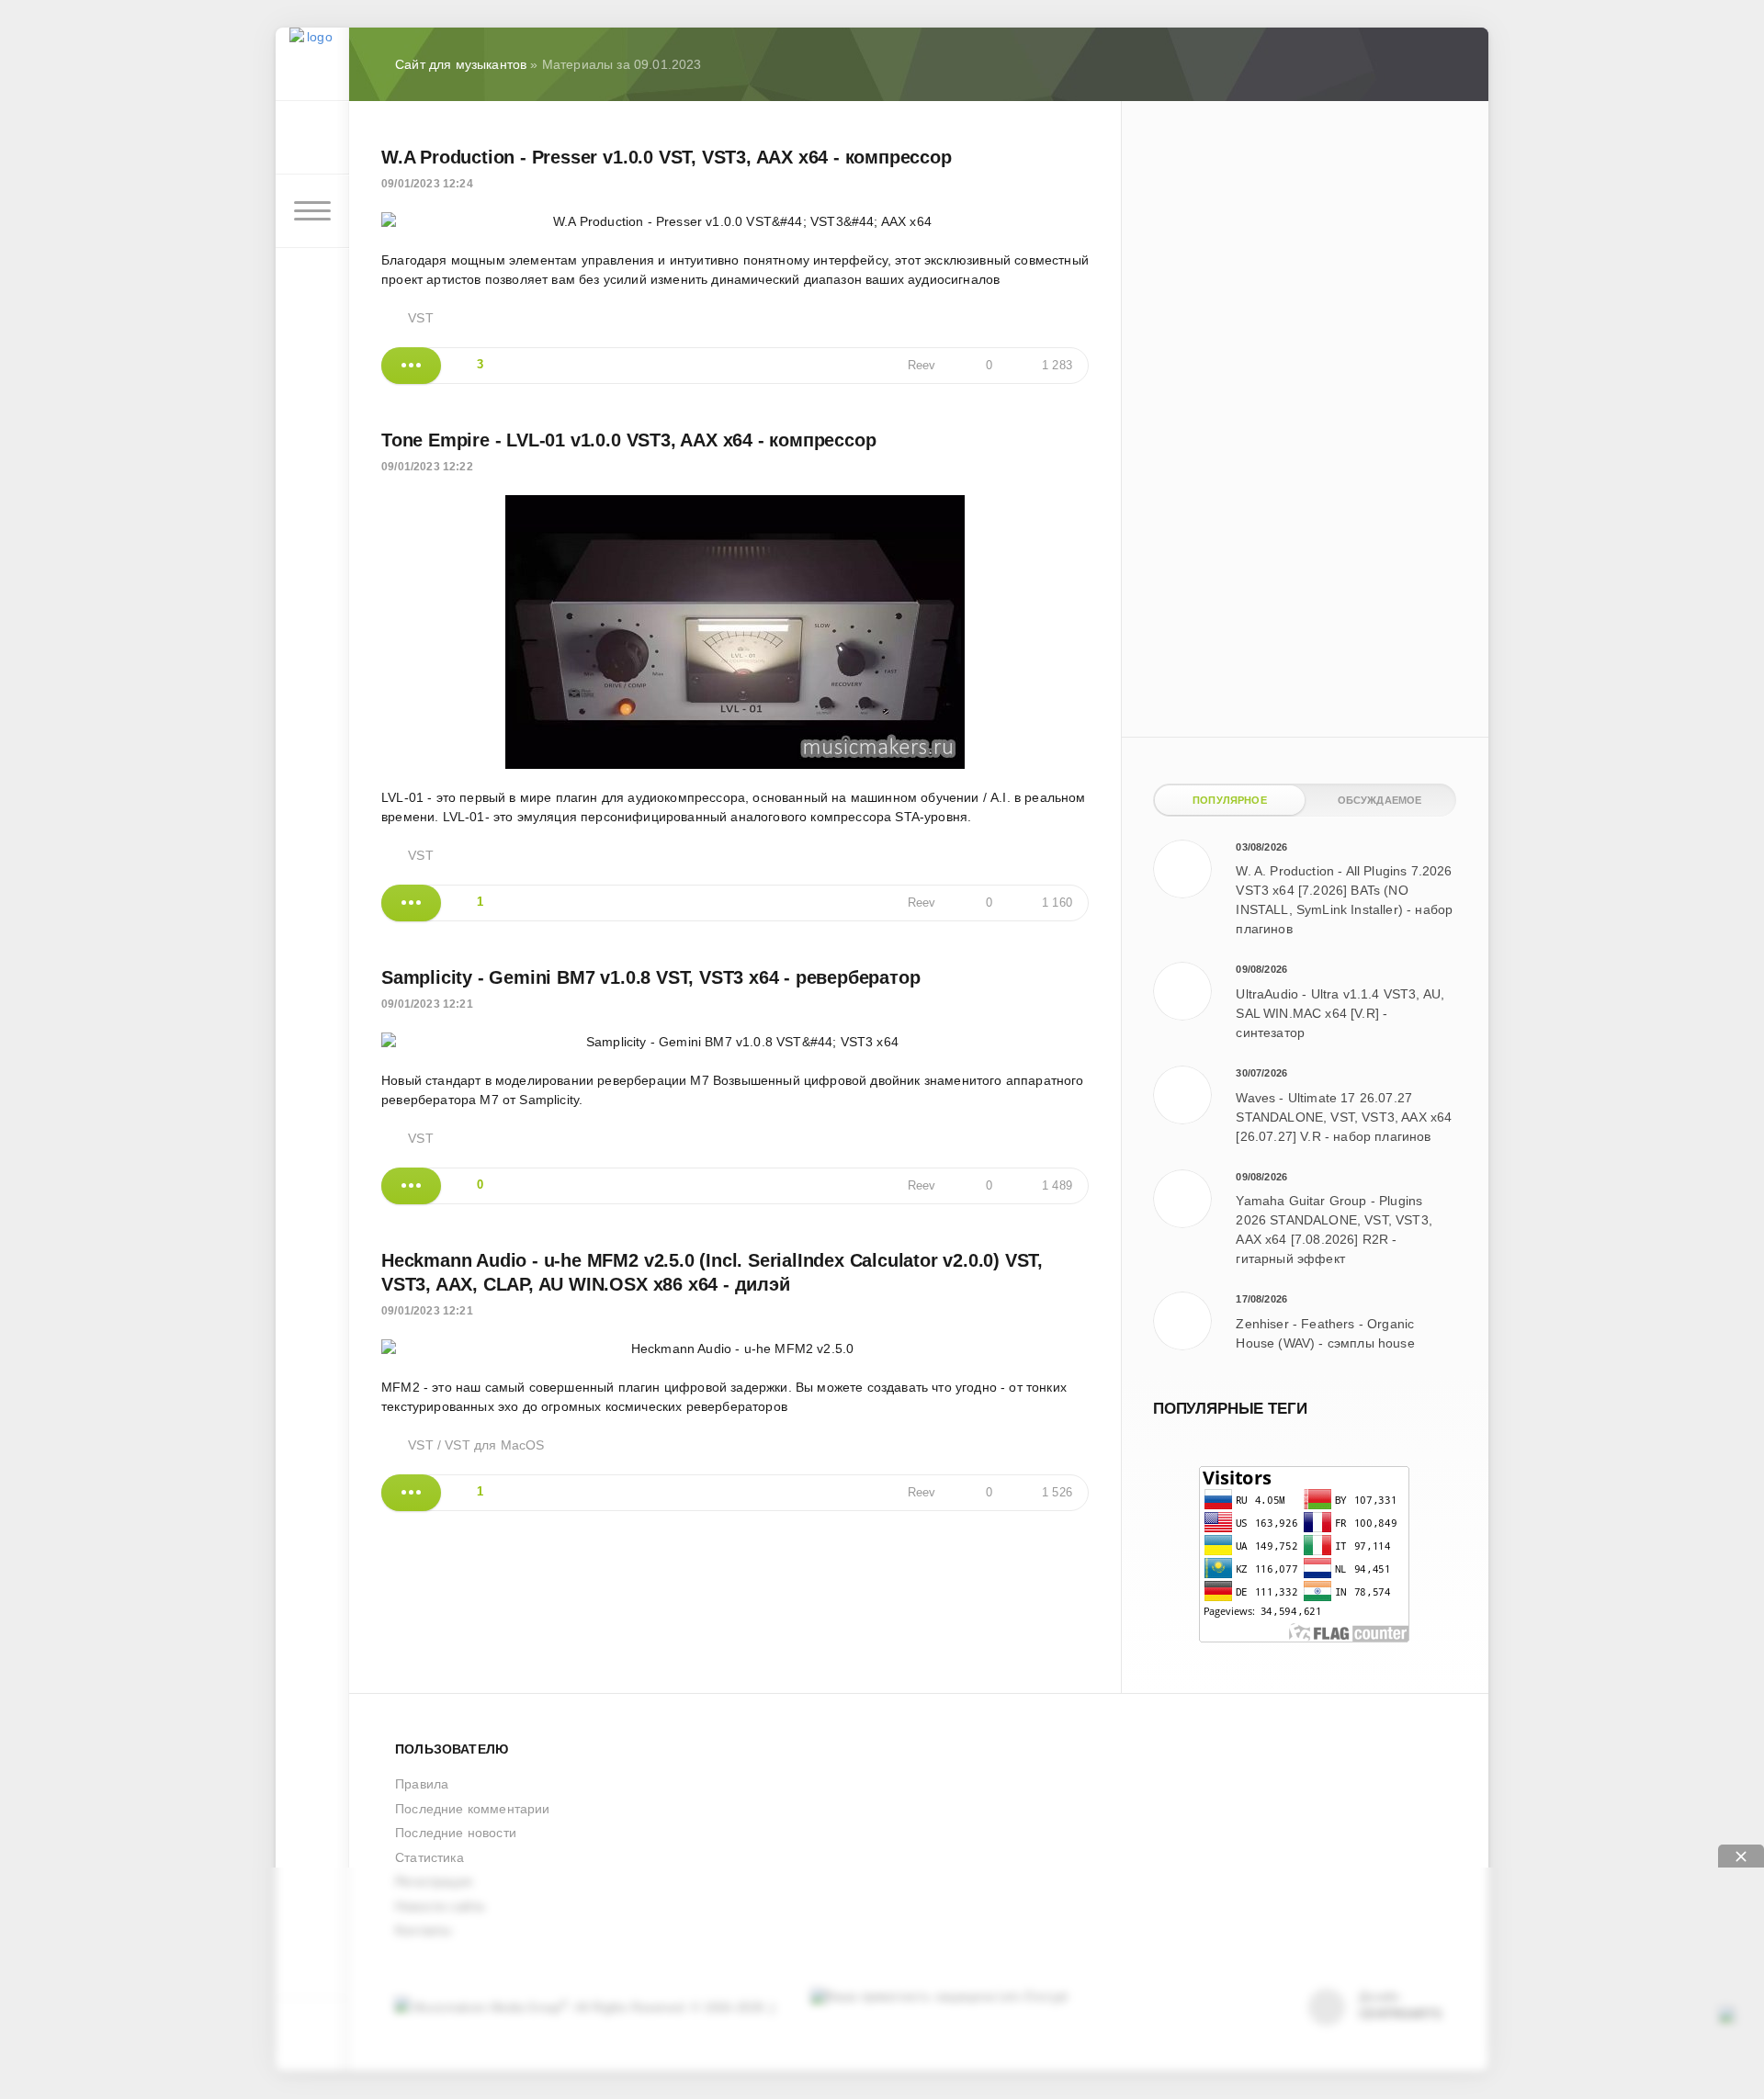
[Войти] (312, 138)
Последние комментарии (473, 1809)
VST (421, 318)
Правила (422, 1784)
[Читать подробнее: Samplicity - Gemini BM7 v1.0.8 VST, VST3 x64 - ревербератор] (411, 1186)
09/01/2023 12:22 (427, 467)
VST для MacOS (494, 1445)
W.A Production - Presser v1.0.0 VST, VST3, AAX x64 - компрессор (667, 157)
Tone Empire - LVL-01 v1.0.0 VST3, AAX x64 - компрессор (628, 440)
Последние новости (456, 1833)
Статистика (430, 1857)
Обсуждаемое (1380, 800)
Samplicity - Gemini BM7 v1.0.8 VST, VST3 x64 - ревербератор (650, 977)
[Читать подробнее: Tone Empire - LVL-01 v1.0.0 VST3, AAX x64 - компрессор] (411, 903)
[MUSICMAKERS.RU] (312, 64)
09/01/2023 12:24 (427, 184)
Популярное (1230, 800)
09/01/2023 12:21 (427, 1004)
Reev (922, 366)
